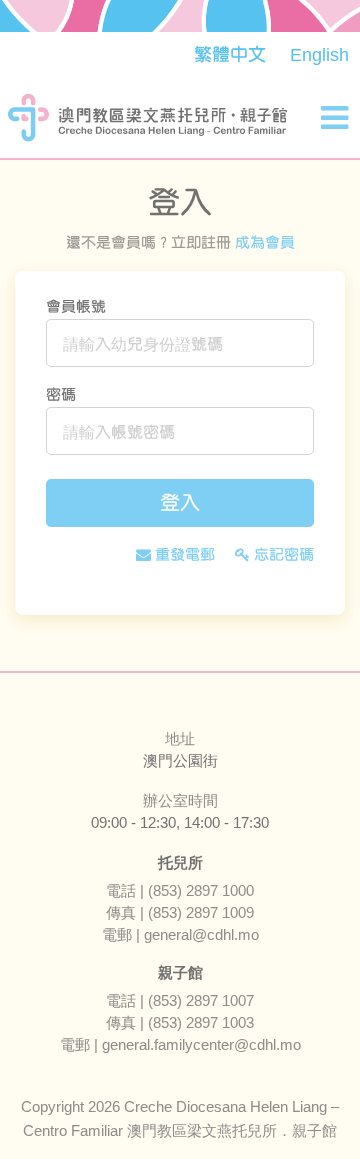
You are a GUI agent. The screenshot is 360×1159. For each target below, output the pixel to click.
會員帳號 (76, 306)
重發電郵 (183, 554)
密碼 (61, 394)
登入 (180, 503)
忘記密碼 (282, 554)
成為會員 (265, 242)
